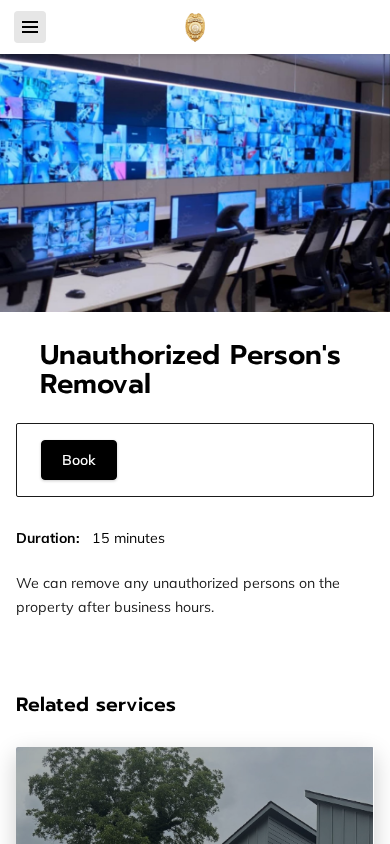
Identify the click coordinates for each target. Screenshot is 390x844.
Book (79, 460)
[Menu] (30, 27)
